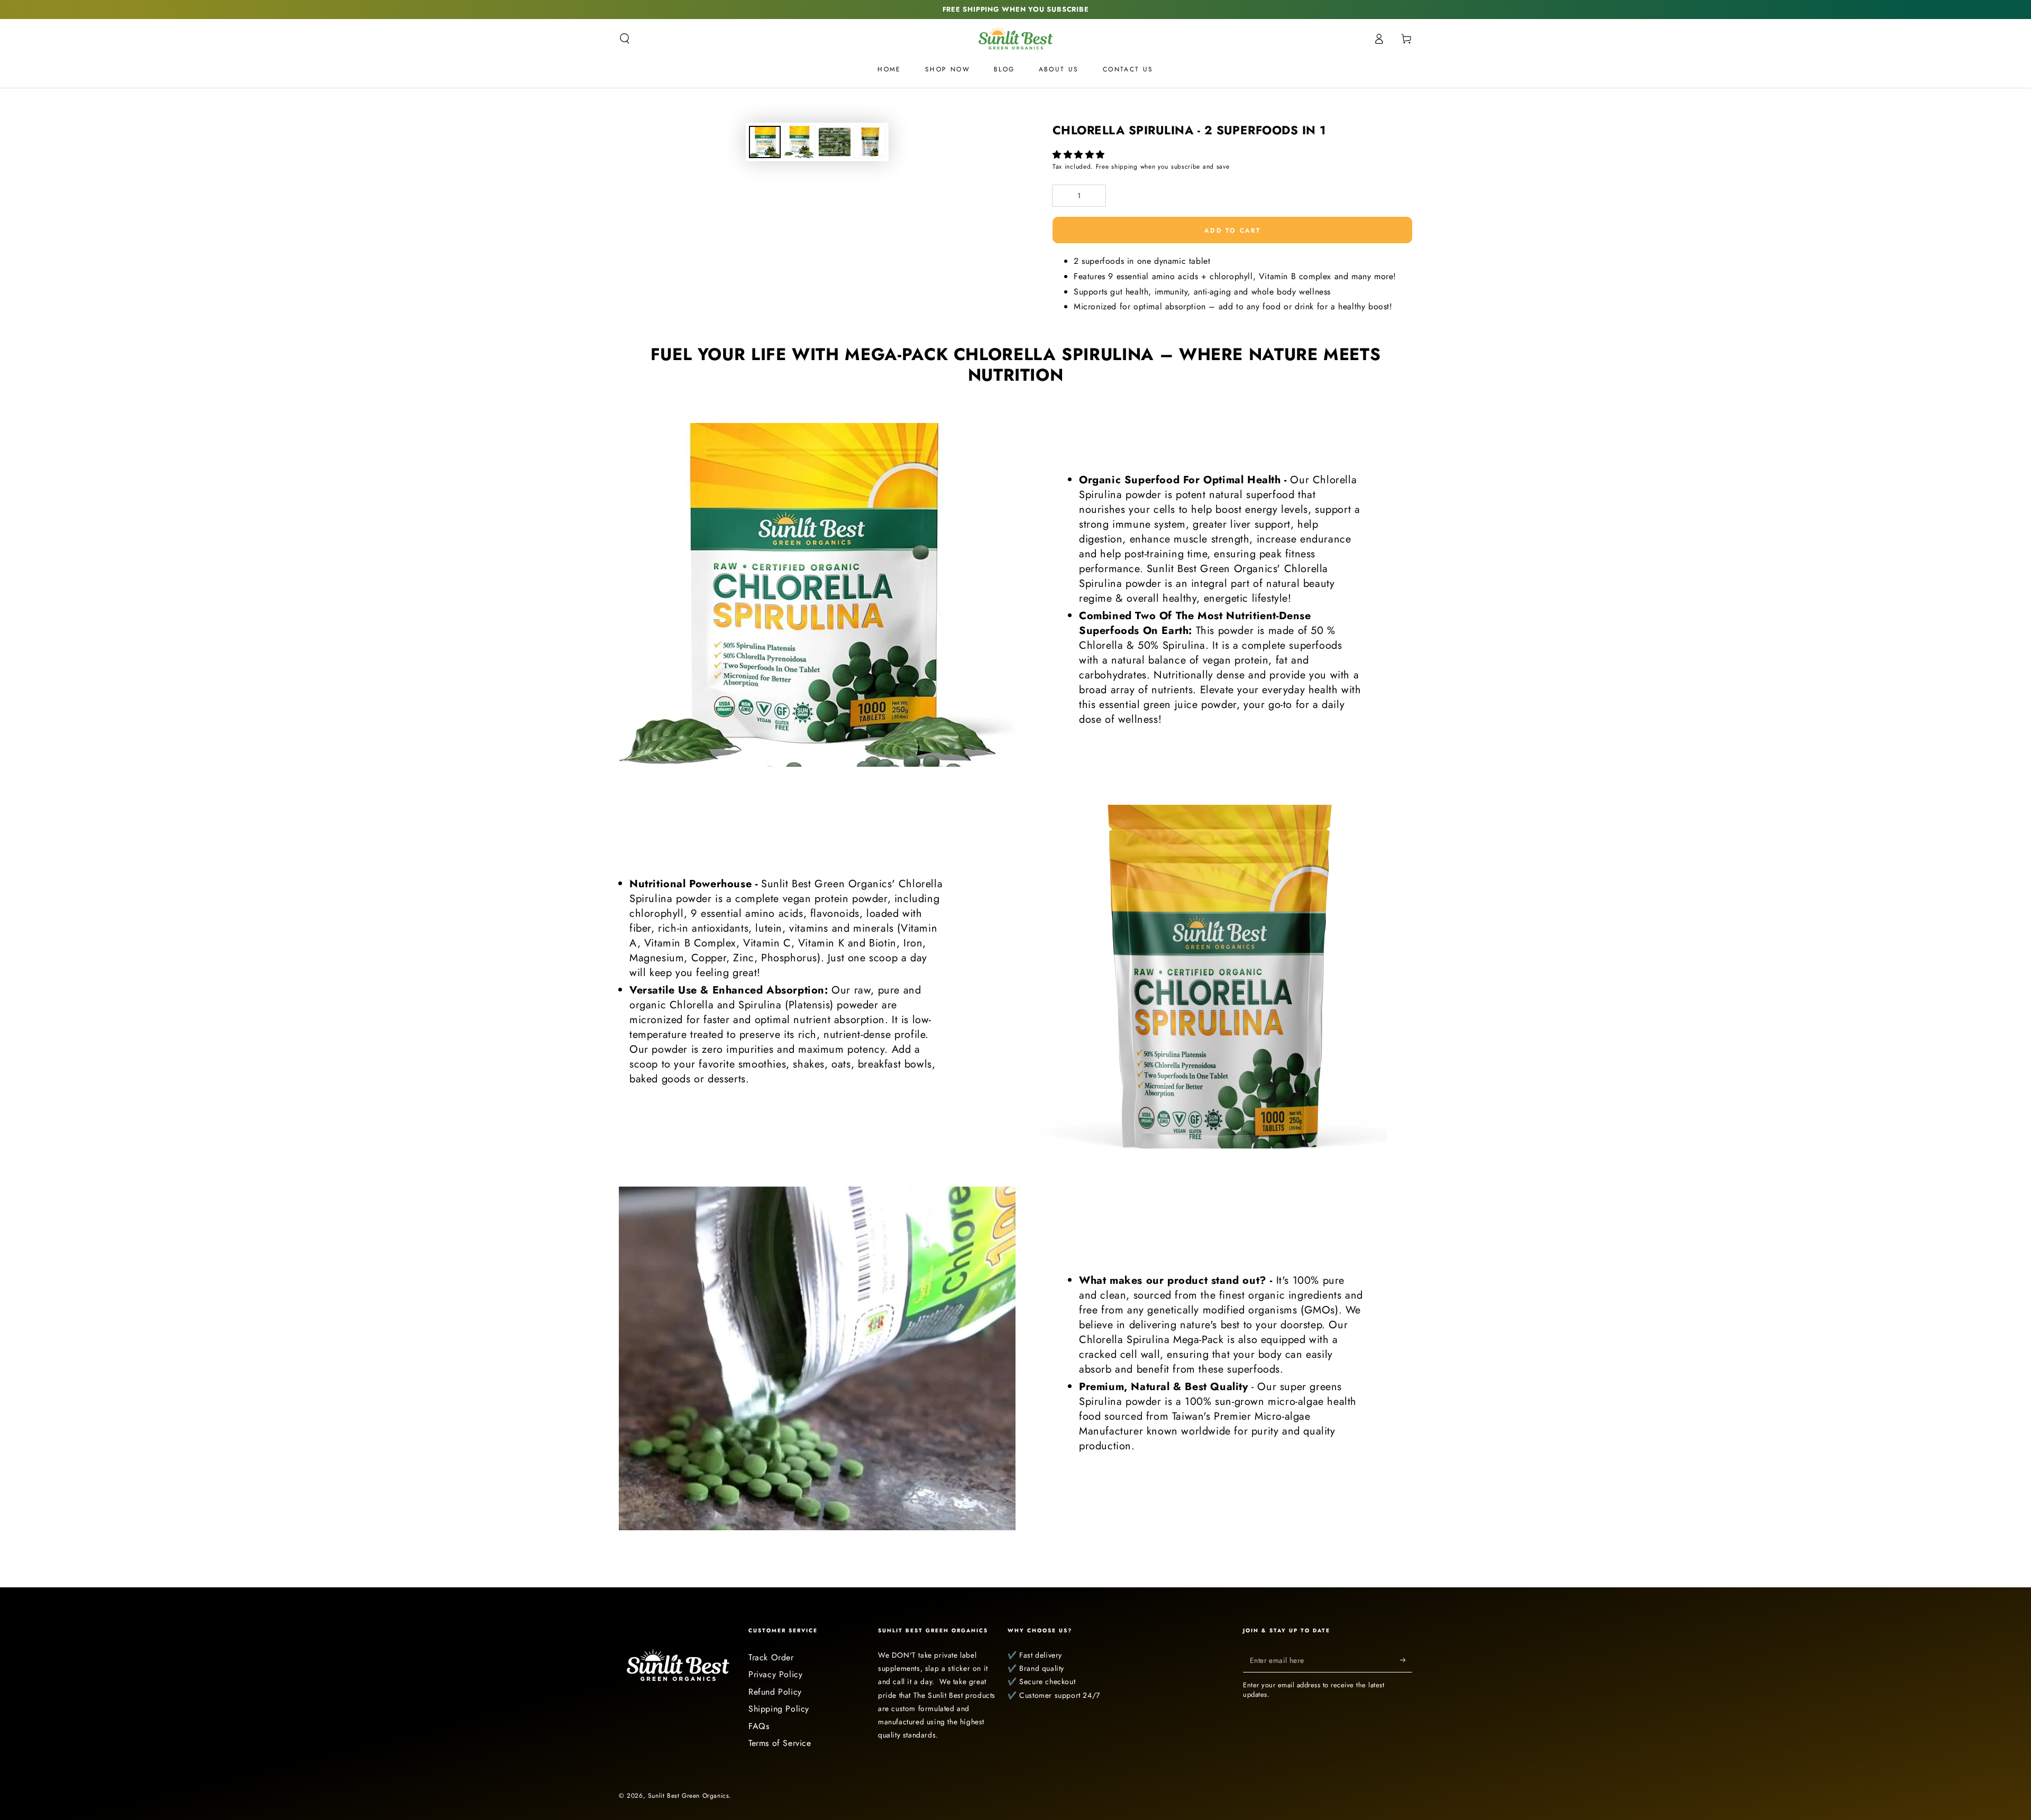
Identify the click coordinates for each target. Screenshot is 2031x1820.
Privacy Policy (775, 1674)
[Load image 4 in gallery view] (870, 142)
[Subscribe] (1406, 1660)
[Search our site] (625, 39)
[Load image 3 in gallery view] (835, 142)
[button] (1080, 155)
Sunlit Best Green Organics (689, 1796)
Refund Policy (775, 1692)
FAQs (759, 1726)
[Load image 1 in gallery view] (765, 142)
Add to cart (1232, 231)
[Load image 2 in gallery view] (800, 142)
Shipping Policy (779, 1709)
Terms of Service (780, 1743)
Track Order (771, 1657)
